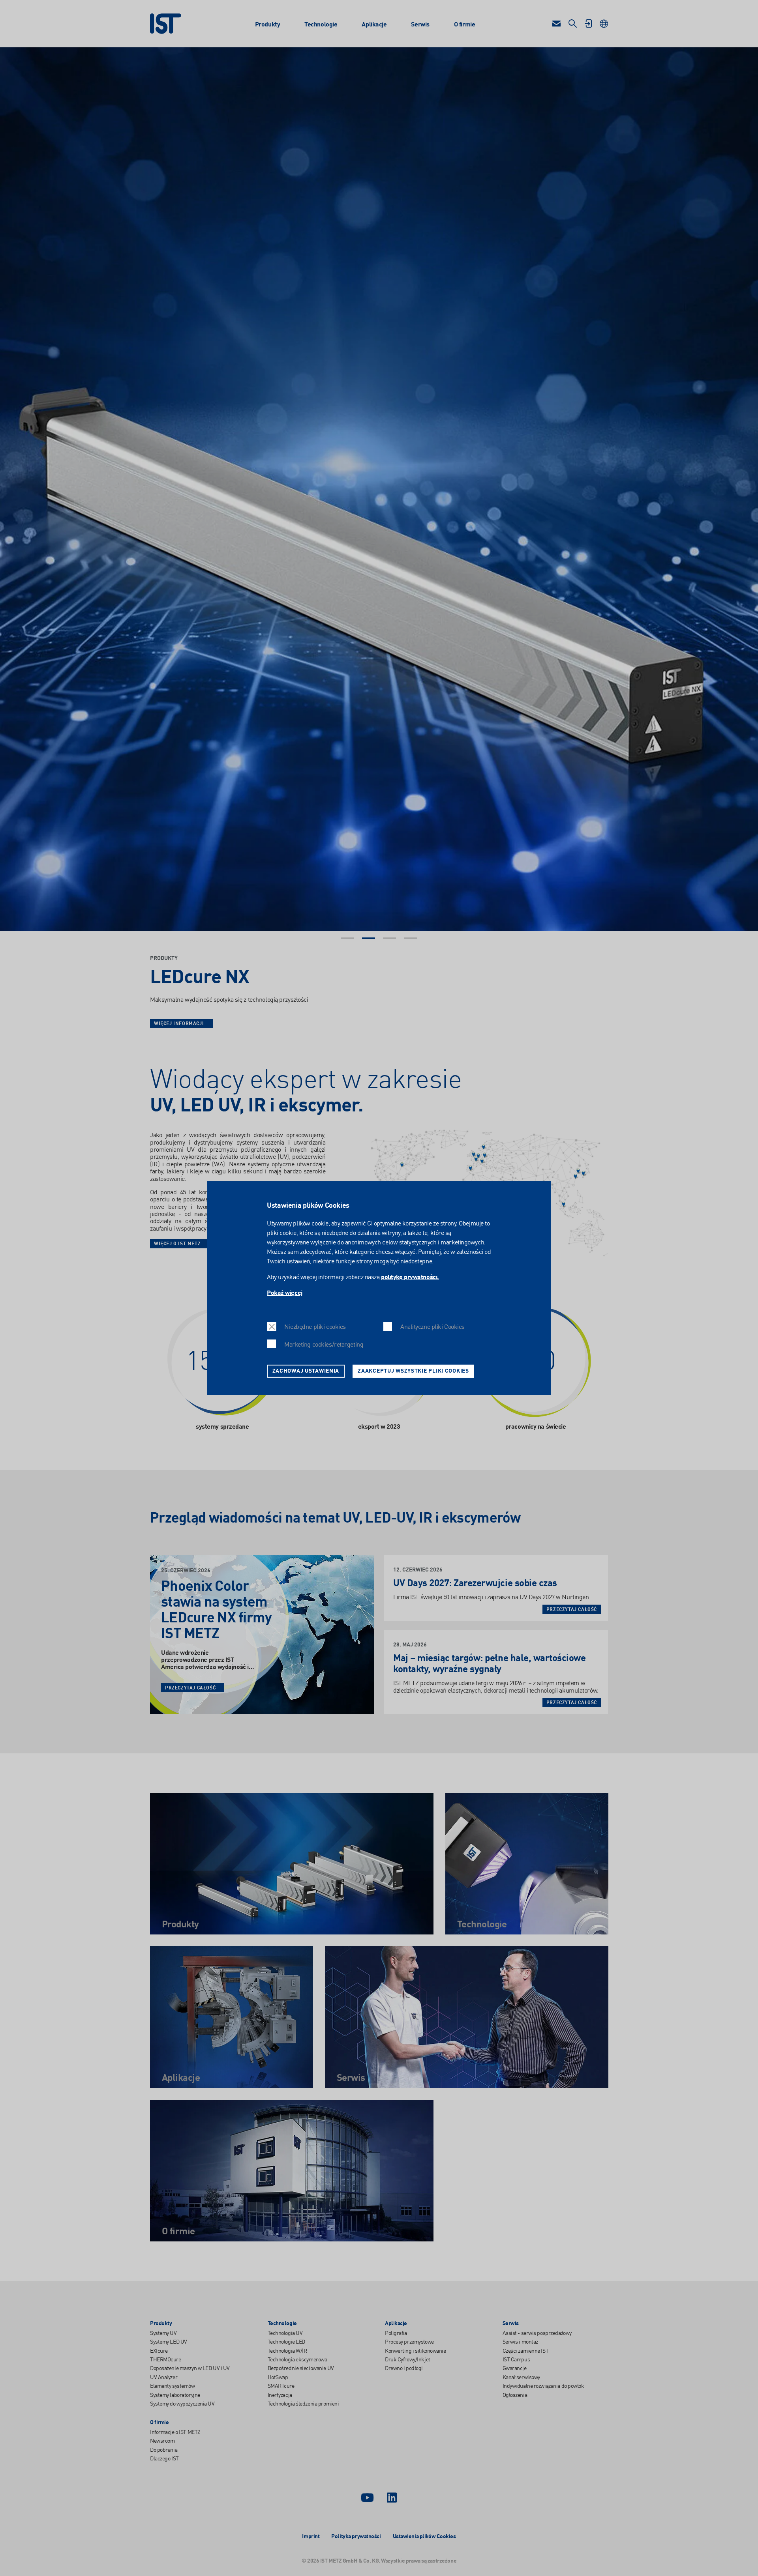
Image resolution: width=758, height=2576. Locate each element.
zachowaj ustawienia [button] (306, 1371)
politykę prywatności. (410, 1278)
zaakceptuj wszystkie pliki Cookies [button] (413, 1371)
